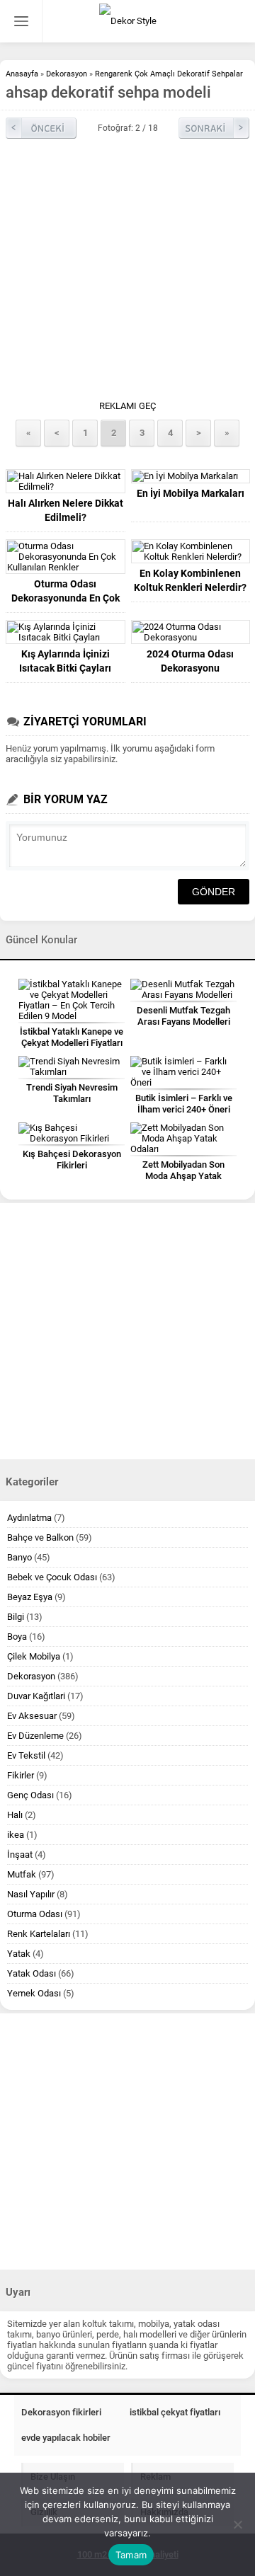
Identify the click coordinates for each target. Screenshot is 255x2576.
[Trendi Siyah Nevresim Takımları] (72, 1066)
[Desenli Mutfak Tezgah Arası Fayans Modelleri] (183, 989)
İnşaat (20, 1855)
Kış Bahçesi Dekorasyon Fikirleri (72, 1160)
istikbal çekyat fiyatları (175, 2412)
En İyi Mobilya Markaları (191, 493)
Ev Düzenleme (35, 1736)
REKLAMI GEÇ (127, 406)
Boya (17, 1637)
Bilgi (16, 1617)
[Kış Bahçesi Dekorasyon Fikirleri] (72, 1133)
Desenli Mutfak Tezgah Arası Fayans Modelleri (183, 1016)
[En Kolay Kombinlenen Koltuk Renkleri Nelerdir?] (191, 551)
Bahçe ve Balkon (40, 1537)
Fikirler (21, 1775)
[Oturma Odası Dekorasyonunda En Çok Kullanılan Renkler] (66, 557)
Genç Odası (30, 1795)
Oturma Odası (35, 1914)
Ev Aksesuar (32, 1716)
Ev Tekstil (26, 1755)
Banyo (19, 1557)
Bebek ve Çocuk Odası (52, 1577)
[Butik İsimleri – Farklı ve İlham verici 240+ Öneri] (183, 1072)
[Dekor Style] (128, 21)
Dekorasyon (67, 74)
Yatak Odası (32, 1973)
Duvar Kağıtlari (36, 1696)
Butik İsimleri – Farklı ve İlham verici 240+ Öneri (184, 1104)
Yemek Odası (34, 1993)
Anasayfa (22, 74)
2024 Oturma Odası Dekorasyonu (190, 661)
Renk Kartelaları (39, 1934)
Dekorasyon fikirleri (61, 2412)
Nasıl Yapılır (31, 1894)
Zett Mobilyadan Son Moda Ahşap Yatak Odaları (183, 1176)
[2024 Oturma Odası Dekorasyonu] (191, 632)
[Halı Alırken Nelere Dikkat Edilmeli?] (66, 481)
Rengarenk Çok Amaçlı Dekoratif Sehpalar (169, 74)
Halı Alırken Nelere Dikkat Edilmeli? (66, 510)
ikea (16, 1835)
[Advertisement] (127, 273)
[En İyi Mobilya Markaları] (191, 476)
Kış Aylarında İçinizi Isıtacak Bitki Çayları (65, 661)
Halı (15, 1815)
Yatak (19, 1954)
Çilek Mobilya (34, 1656)
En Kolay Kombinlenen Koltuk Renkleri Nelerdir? (190, 580)
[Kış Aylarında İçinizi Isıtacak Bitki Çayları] (66, 632)
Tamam (131, 2555)
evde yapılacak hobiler (66, 2438)
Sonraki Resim (214, 128)
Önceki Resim (41, 128)
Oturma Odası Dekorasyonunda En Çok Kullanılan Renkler (66, 598)
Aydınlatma (29, 1518)
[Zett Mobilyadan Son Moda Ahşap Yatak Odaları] (183, 1138)
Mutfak (22, 1874)
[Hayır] (237, 2524)
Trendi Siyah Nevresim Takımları (72, 1093)
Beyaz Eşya (30, 1597)
